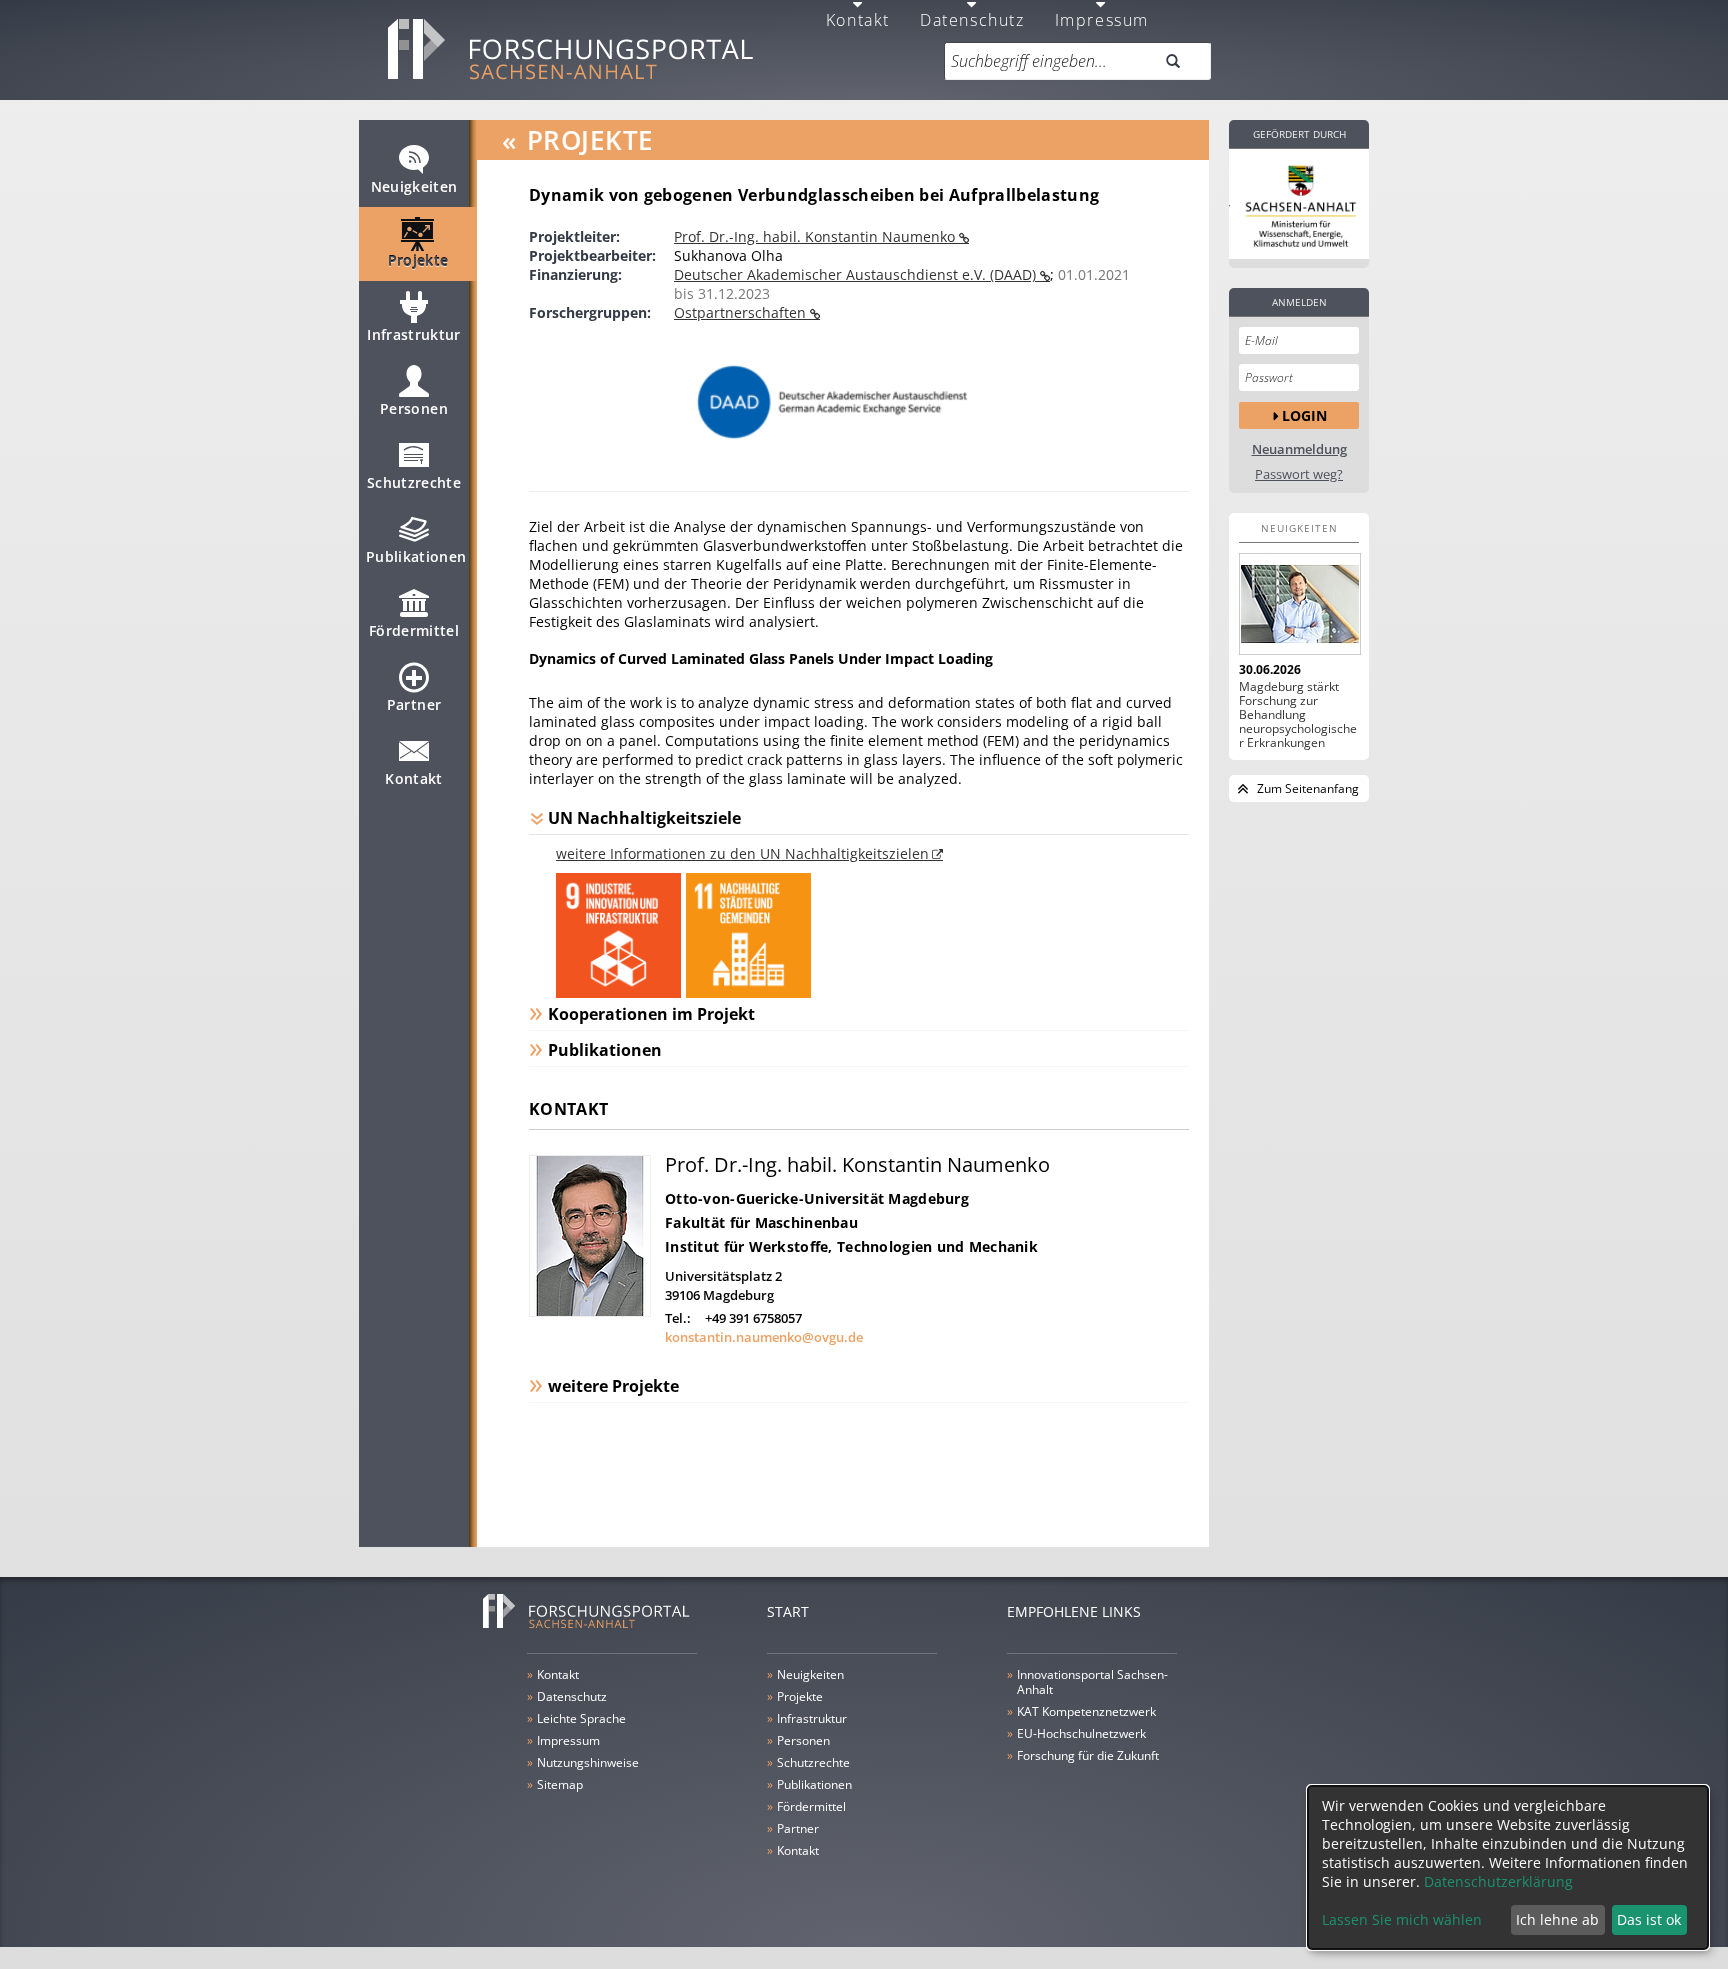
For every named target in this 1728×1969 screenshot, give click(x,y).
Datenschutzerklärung (1498, 1881)
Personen (414, 408)
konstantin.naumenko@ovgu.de (764, 1337)
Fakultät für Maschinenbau (761, 1222)
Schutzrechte (414, 482)
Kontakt (413, 778)
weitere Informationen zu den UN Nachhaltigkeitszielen (742, 853)
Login (1304, 415)
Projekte (418, 260)
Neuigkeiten (414, 186)
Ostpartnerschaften (742, 312)
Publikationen (416, 556)
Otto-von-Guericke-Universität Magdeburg (817, 1198)
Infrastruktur (414, 334)
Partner (414, 704)
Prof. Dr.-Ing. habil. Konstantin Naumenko (816, 236)
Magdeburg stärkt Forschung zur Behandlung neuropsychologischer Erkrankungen (1298, 715)
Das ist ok (1649, 1919)
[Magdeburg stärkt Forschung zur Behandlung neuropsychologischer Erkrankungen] (1299, 604)
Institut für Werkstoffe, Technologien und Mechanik (851, 1246)
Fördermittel (414, 630)
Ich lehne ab (1557, 1919)
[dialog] (1508, 1867)
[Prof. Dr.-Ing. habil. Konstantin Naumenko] (590, 1311)
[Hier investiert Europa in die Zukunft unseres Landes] (1299, 204)
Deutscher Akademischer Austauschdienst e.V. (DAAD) (857, 274)
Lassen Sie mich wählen (1402, 1919)
